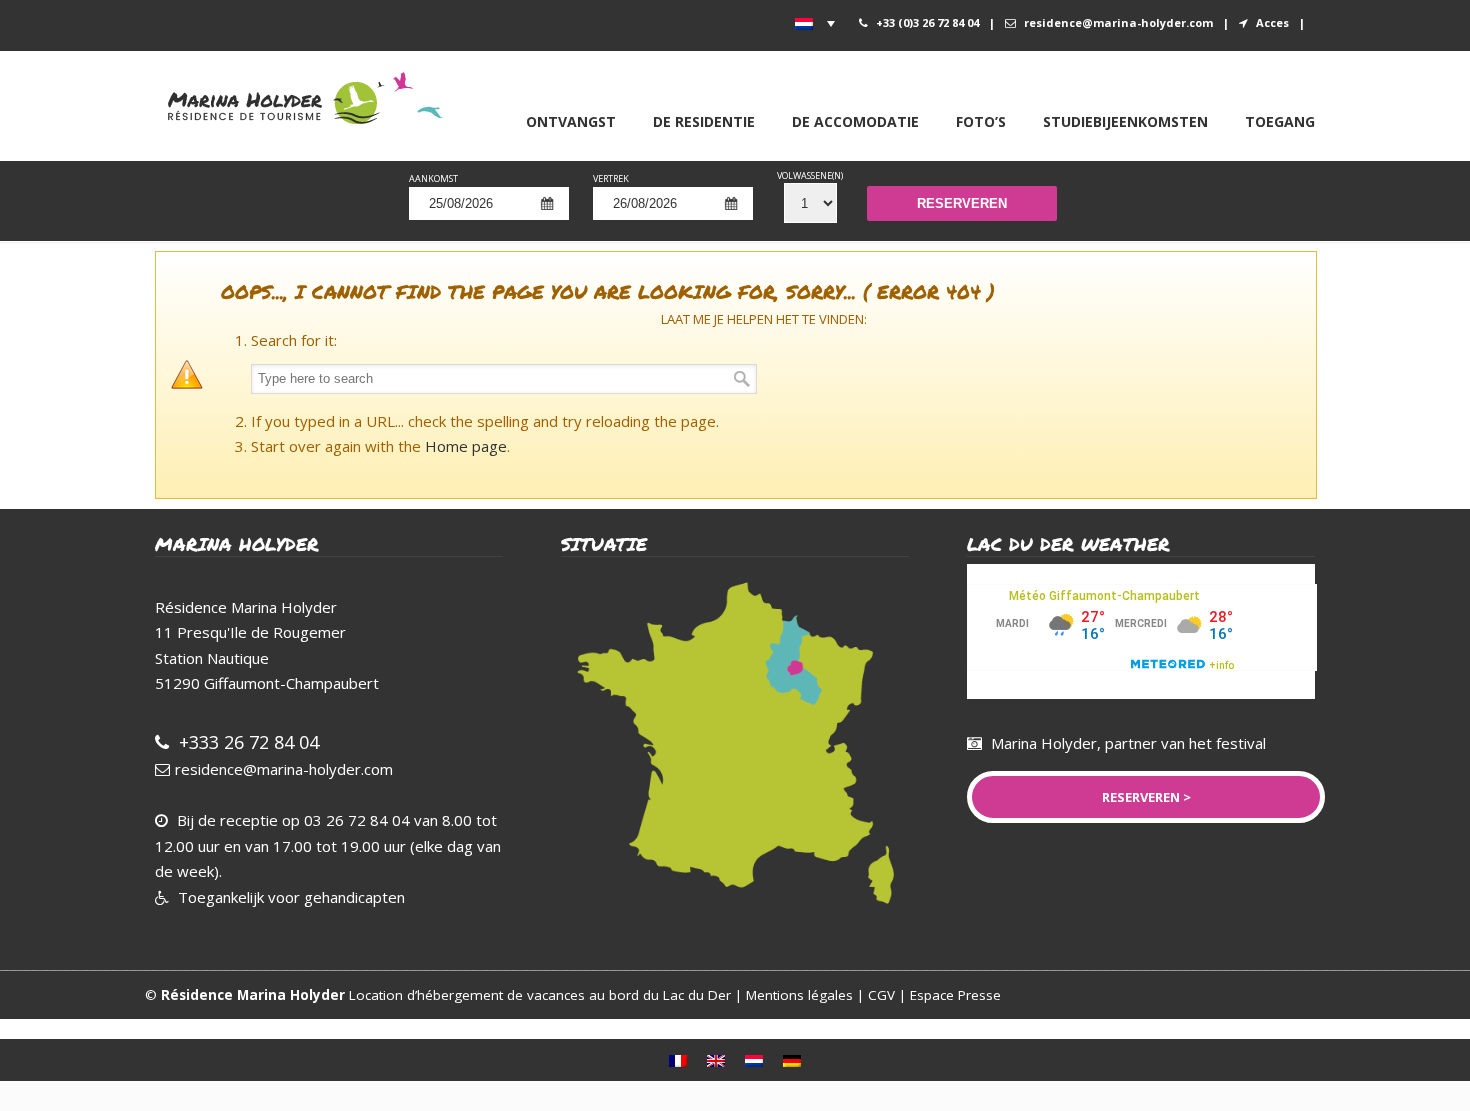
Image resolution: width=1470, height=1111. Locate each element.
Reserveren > (1146, 797)
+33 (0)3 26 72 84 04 (927, 22)
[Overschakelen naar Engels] (716, 1060)
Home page (466, 446)
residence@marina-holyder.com (1118, 22)
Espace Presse (955, 995)
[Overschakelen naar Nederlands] (754, 1060)
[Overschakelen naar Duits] (792, 1060)
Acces (1272, 22)
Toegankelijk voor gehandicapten (289, 897)
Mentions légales (799, 995)
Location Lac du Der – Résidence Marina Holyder (314, 96)
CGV (883, 995)
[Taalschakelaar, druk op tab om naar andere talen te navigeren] (815, 23)
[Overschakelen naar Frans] (678, 1060)
